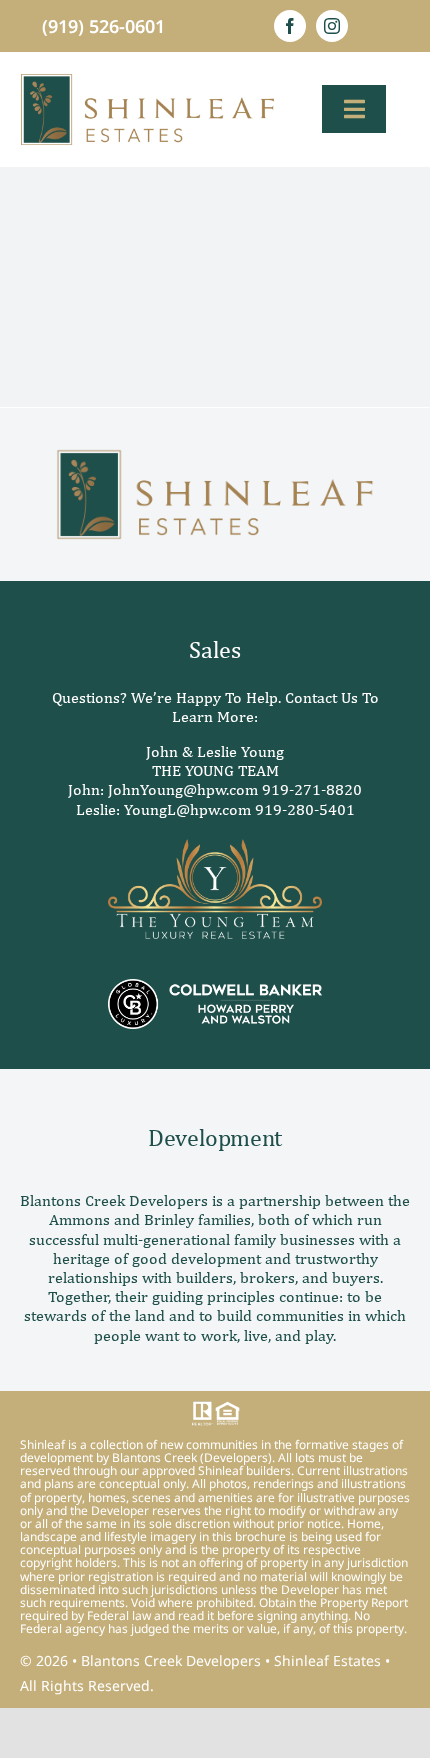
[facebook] (290, 26)
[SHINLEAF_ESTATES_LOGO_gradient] (147, 81)
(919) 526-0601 (103, 26)
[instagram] (332, 26)
